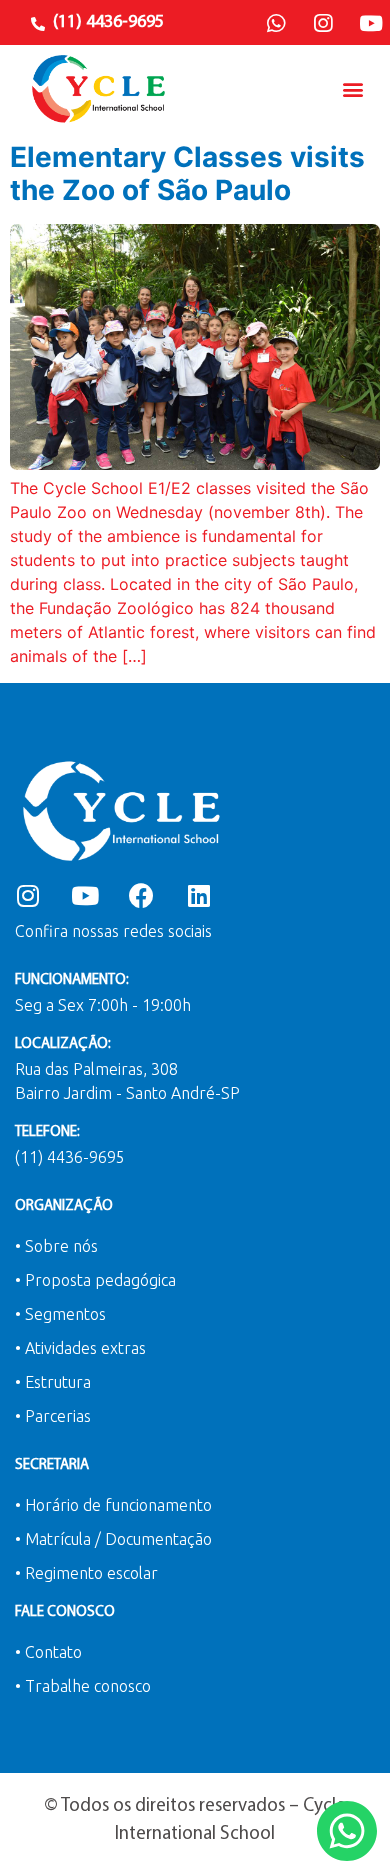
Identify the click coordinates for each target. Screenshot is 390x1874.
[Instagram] (323, 24)
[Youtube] (371, 24)
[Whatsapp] (276, 24)
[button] (353, 88)
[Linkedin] (198, 895)
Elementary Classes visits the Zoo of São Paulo (187, 174)
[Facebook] (141, 895)
